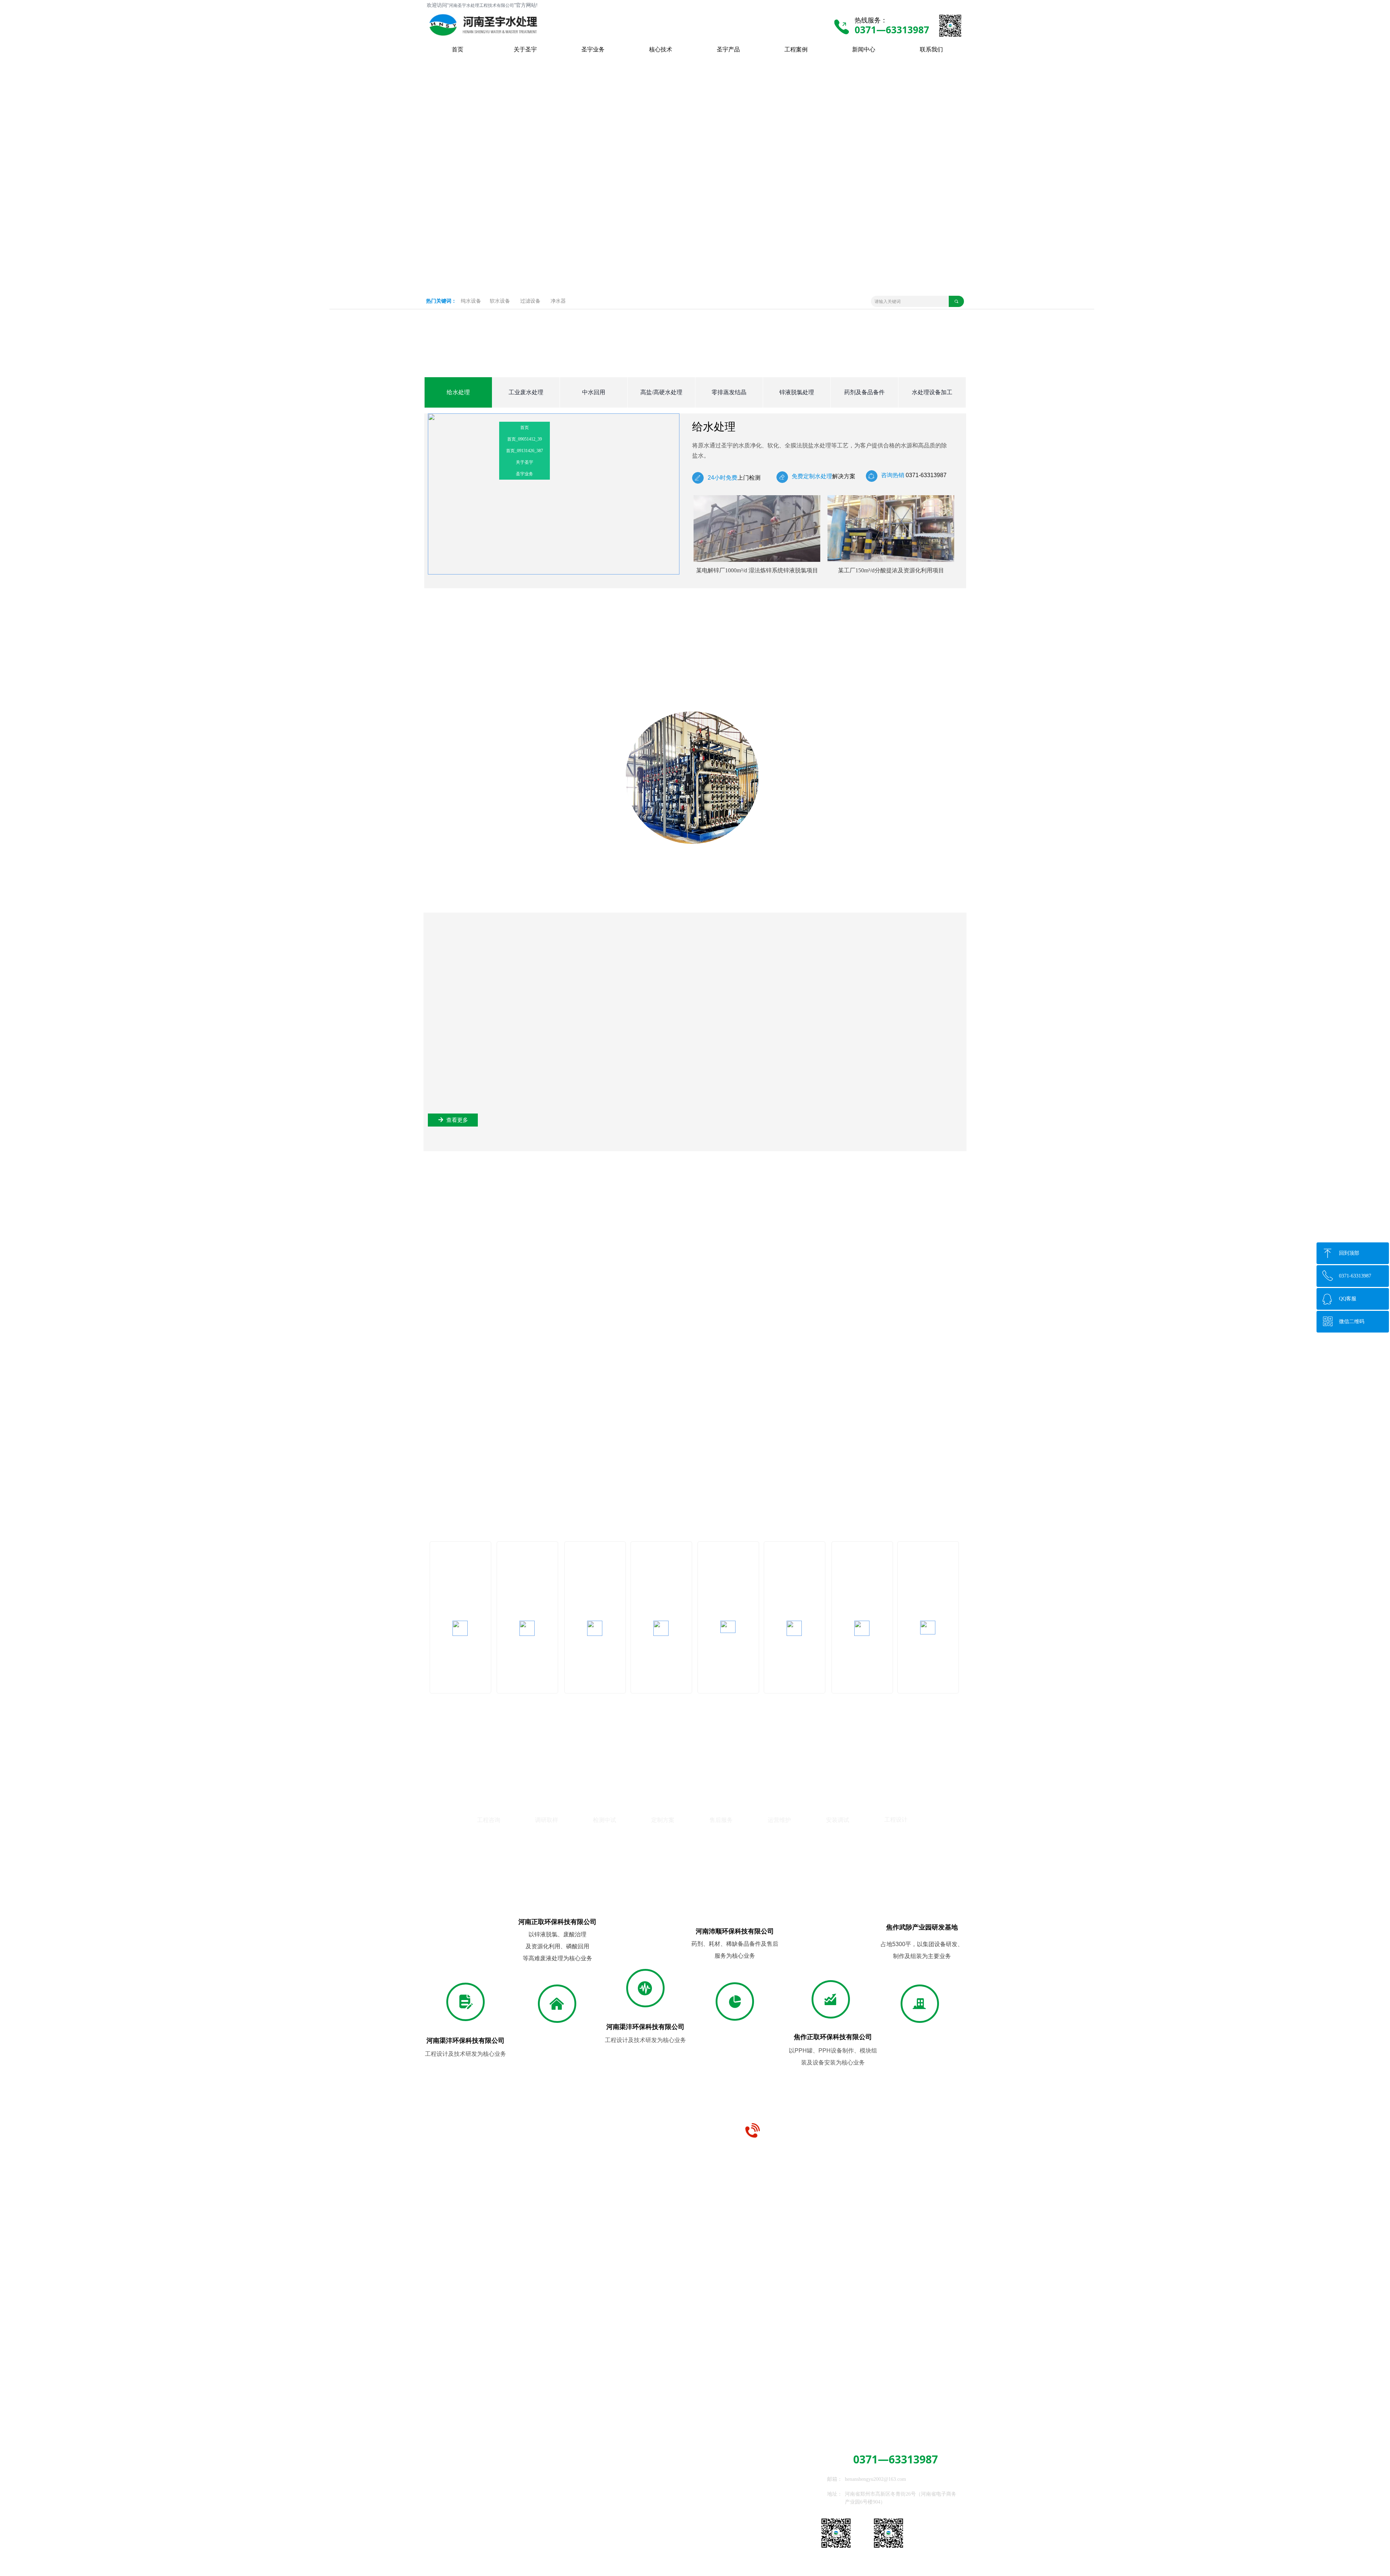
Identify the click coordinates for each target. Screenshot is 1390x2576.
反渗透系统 (447, 2520)
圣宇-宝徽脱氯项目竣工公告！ (408, 2387)
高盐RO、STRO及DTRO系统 (466, 2543)
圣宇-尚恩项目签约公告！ (674, 2387)
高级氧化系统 (525, 2504)
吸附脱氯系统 (525, 2514)
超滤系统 (445, 2509)
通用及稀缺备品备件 (533, 2533)
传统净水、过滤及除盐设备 (465, 2486)
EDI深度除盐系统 (454, 2532)
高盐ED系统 (524, 2484)
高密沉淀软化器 (452, 2497)
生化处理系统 (525, 2494)
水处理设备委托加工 (533, 2544)
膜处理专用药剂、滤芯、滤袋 (543, 2524)
